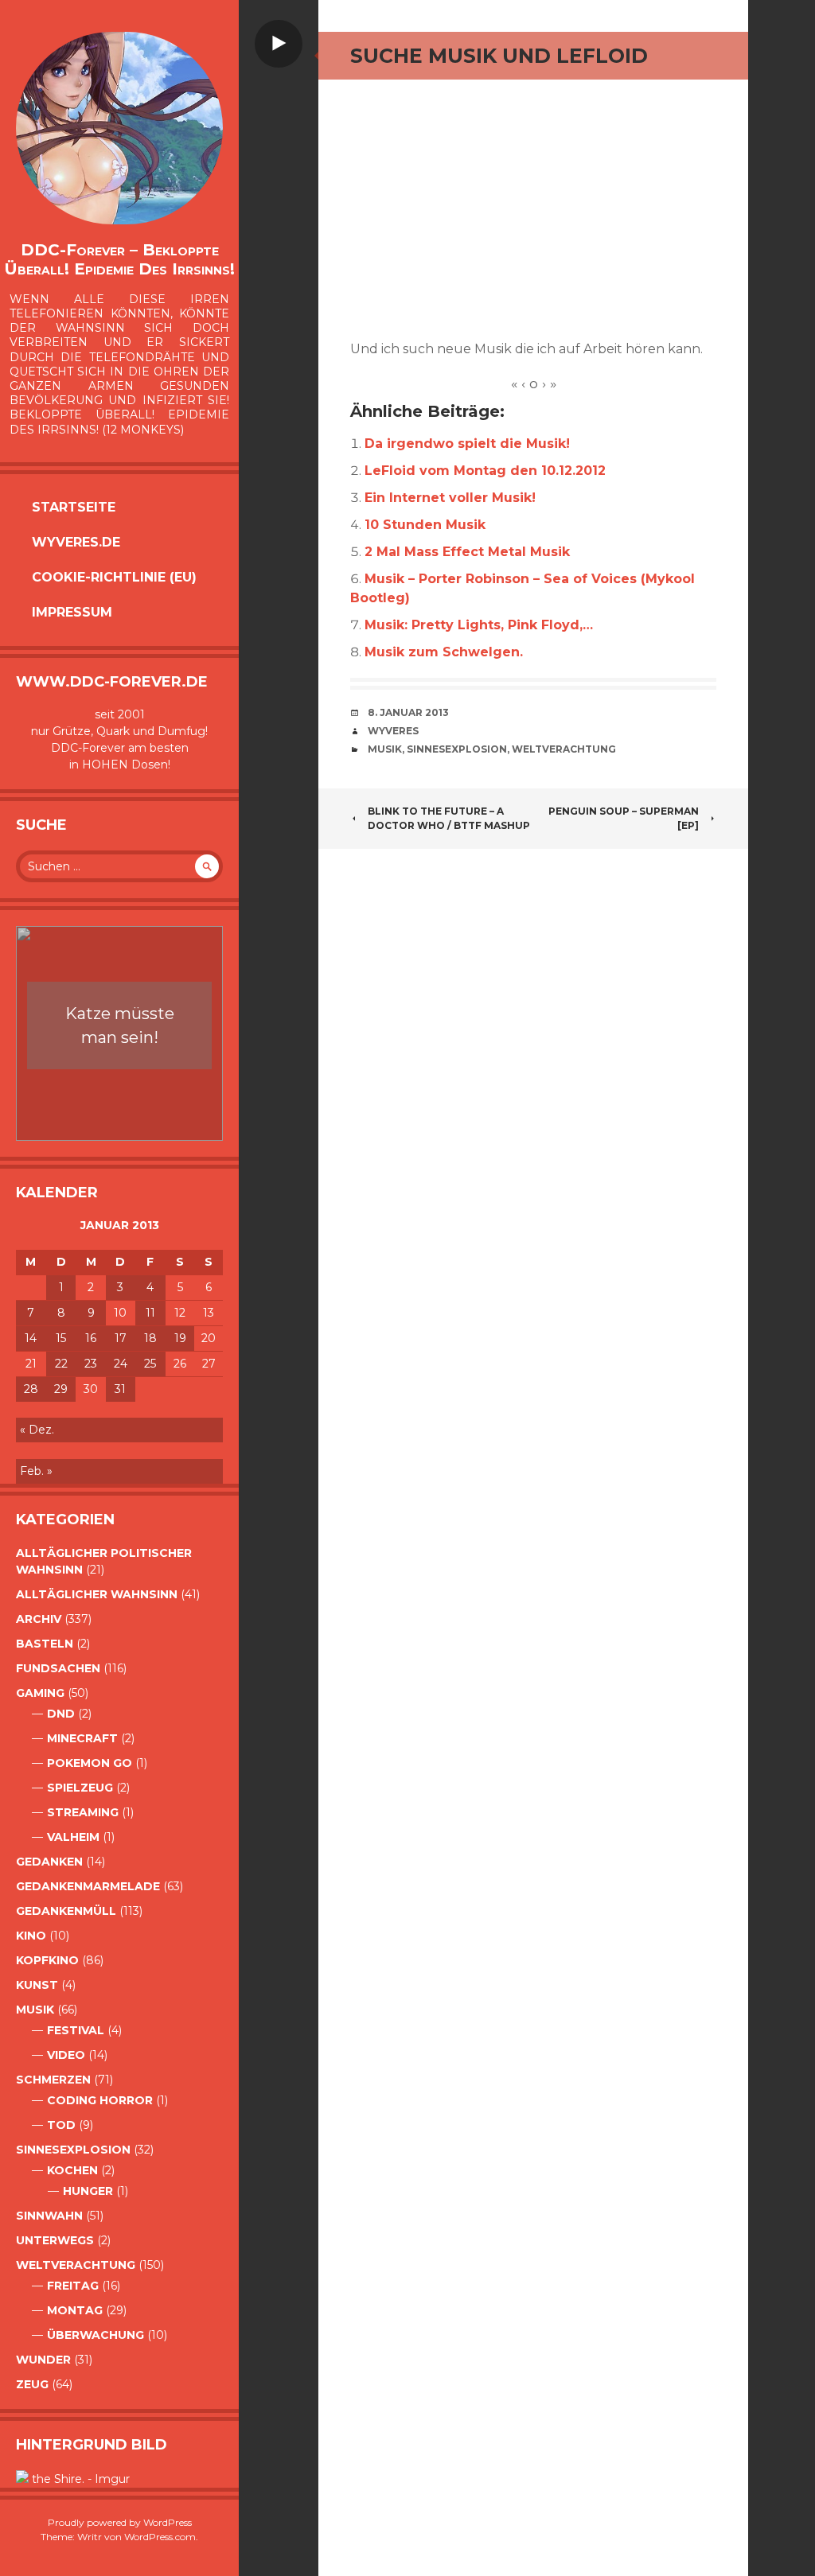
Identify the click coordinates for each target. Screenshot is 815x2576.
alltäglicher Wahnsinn (97, 1594)
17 (121, 1338)
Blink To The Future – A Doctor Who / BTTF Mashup (449, 818)
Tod (61, 2125)
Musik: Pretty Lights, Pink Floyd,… (479, 625)
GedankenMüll (66, 1911)
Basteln (45, 1644)
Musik (35, 2010)
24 (121, 1364)
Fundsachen (58, 1668)
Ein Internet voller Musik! (450, 498)
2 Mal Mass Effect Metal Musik (467, 552)
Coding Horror (100, 2100)
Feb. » (36, 1471)
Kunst (37, 1985)
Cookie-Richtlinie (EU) (114, 577)
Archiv (39, 1619)
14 (31, 1338)
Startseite (74, 507)
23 (91, 1364)
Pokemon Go (90, 1763)
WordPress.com (160, 2537)
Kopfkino (47, 1960)
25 (150, 1364)
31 (120, 1389)
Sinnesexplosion (73, 2150)
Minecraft (82, 1738)
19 (180, 1338)
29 (61, 1389)
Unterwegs (55, 2240)
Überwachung (96, 2335)
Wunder (43, 2360)
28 (31, 1389)
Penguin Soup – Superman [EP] (624, 818)
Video (66, 2055)
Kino (31, 1936)
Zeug (32, 2384)
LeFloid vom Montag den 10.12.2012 (485, 471)
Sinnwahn (49, 2216)
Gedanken (49, 1862)
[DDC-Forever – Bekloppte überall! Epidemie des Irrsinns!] (119, 128)
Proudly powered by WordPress (120, 2522)
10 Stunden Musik (425, 525)
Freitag (73, 2286)
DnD (61, 1714)
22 (61, 1364)
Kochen (72, 2170)
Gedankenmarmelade (88, 1886)
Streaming (83, 1812)
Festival (76, 2030)
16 (91, 1338)
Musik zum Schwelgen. (444, 652)
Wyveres (393, 731)
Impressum (72, 612)
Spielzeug (80, 1788)
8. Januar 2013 (408, 712)
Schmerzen (53, 2080)
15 (61, 1338)
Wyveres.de (76, 542)
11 (150, 1313)
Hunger (88, 2191)
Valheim (73, 1837)
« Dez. (37, 1430)
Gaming (40, 1693)
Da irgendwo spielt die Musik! (467, 444)
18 (150, 1338)
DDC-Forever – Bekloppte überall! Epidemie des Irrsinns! (119, 259)
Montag (75, 2310)
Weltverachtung (76, 2265)
